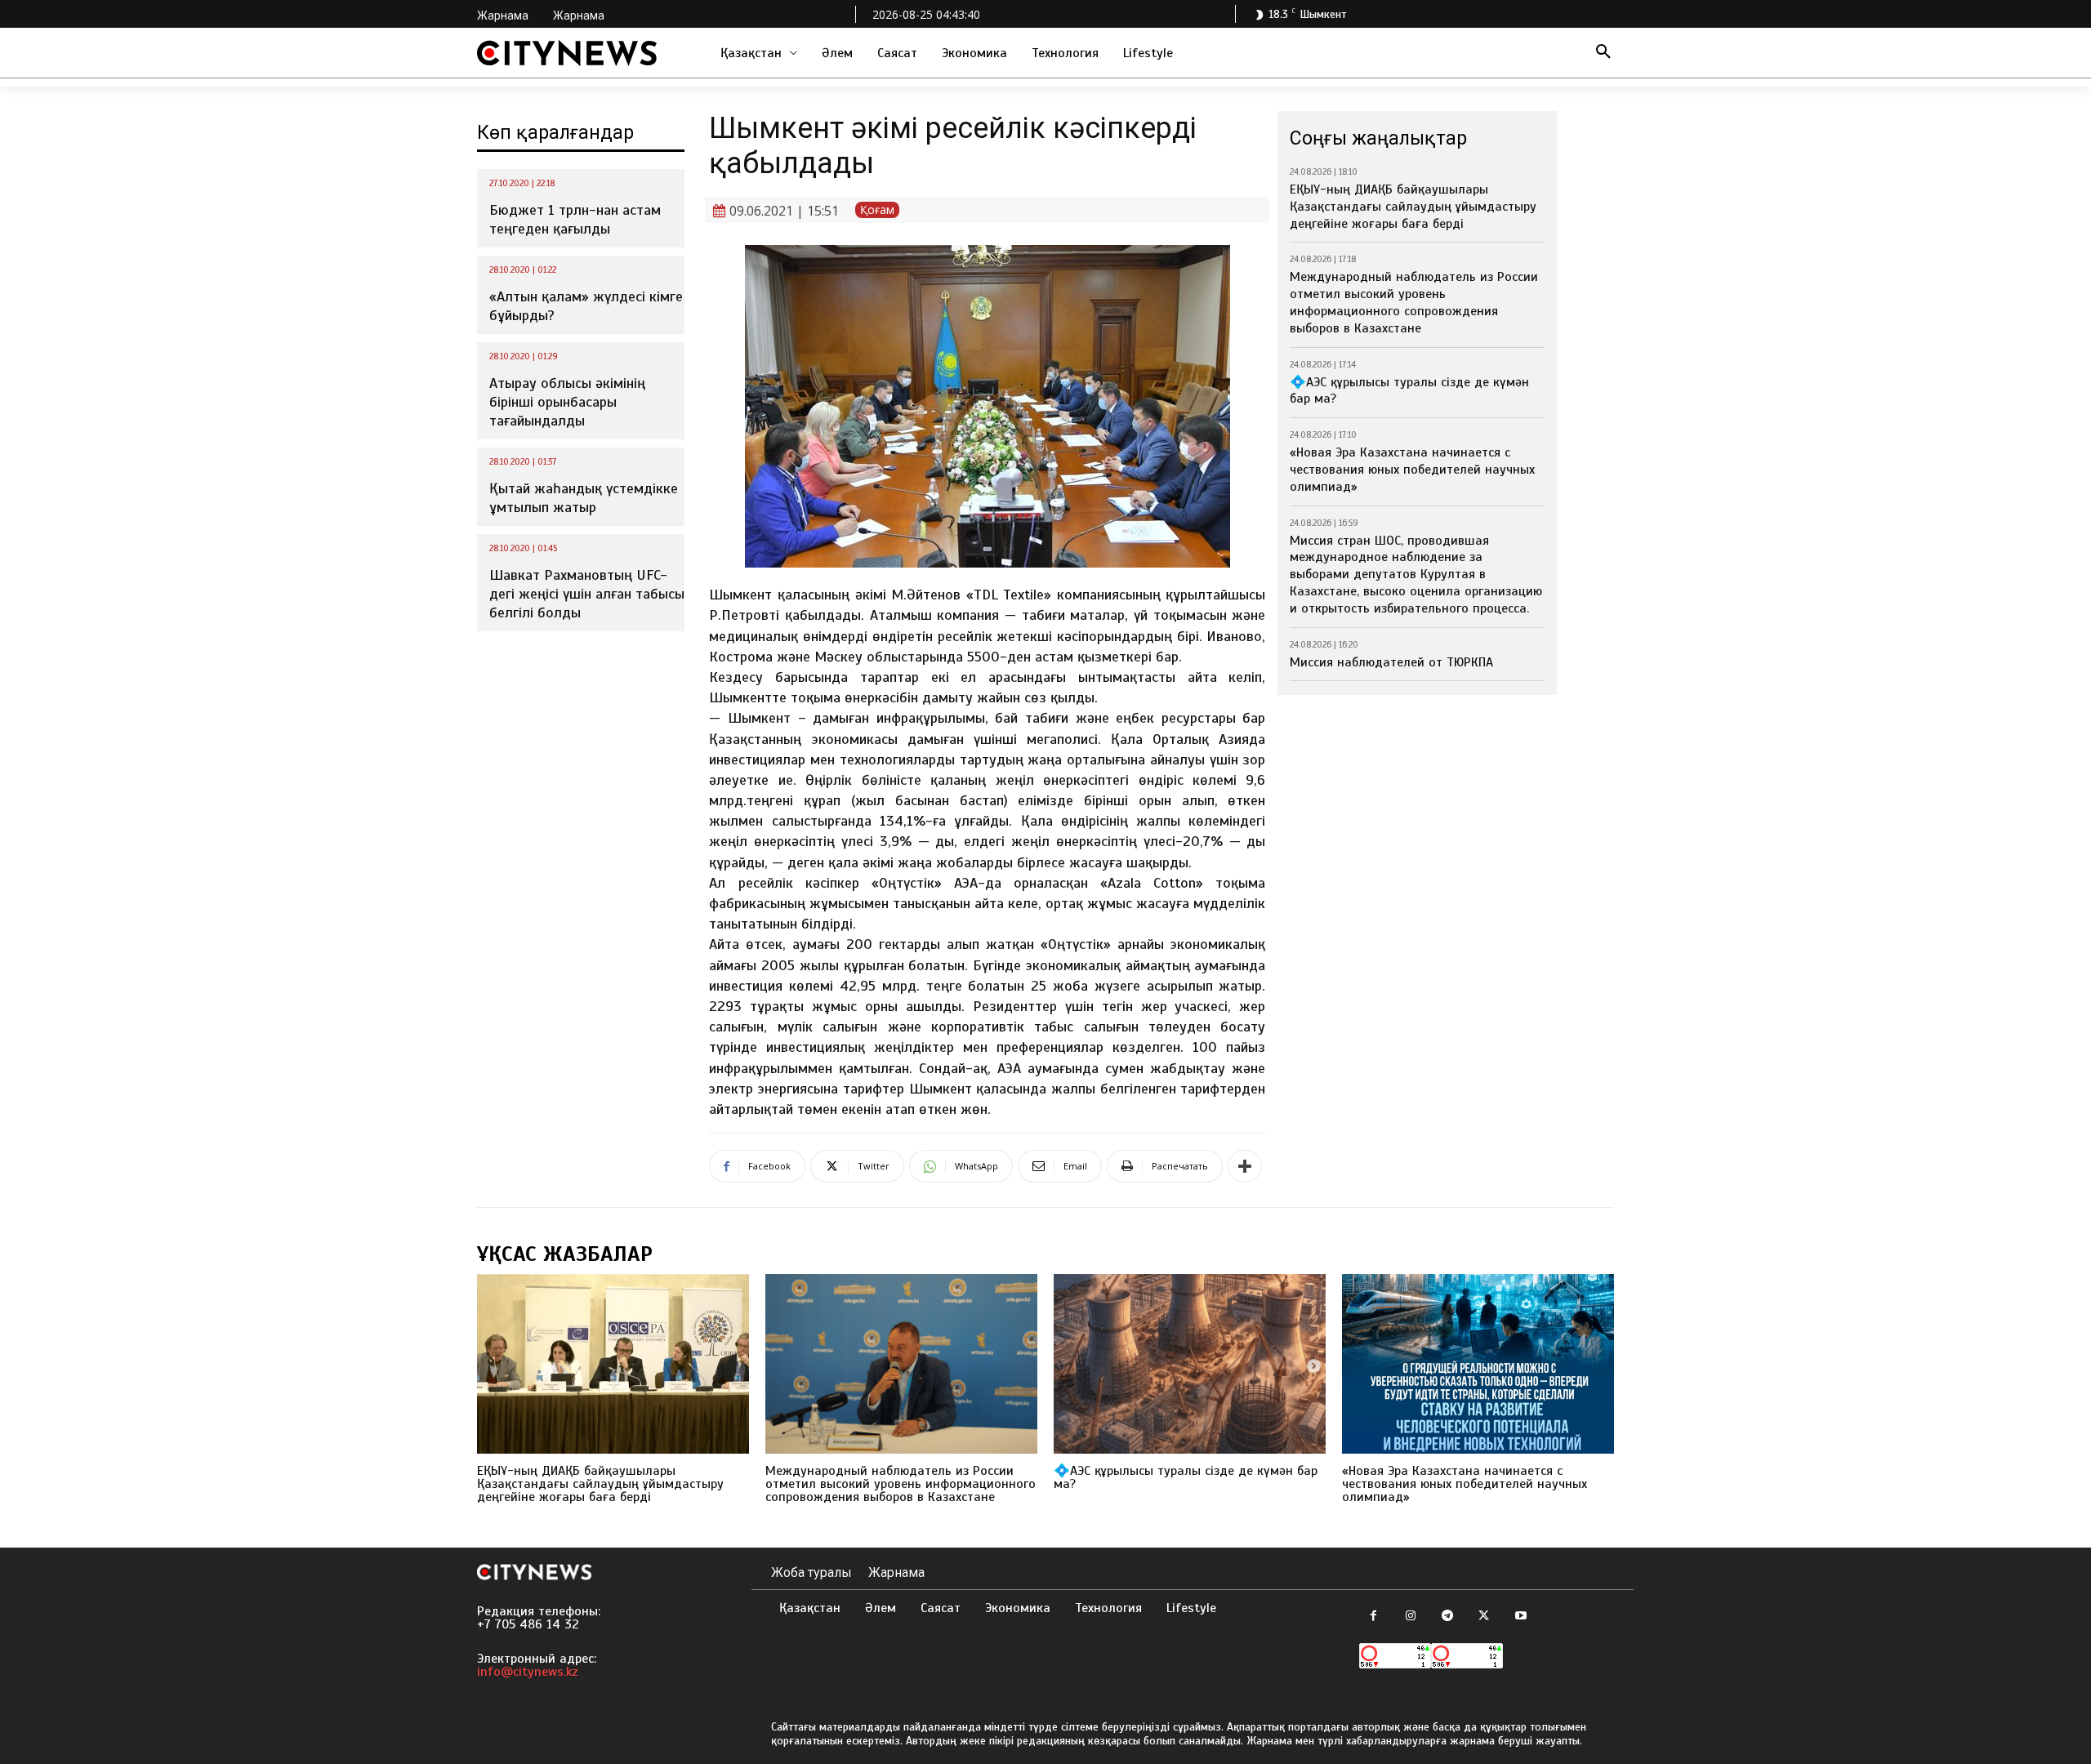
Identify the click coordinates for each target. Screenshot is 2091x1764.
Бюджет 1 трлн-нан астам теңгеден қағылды (575, 219)
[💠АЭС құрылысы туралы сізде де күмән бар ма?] (1190, 1364)
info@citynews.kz (528, 1672)
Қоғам (877, 209)
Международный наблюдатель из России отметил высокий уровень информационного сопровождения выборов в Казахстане (1414, 302)
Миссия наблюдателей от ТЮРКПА (1391, 662)
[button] (1603, 53)
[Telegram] (1447, 1617)
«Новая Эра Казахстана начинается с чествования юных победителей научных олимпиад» (1412, 470)
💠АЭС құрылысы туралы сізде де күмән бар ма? (1186, 1477)
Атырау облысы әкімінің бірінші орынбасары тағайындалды (567, 402)
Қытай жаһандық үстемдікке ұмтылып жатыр (584, 498)
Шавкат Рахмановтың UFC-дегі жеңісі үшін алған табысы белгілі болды (587, 594)
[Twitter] (1484, 1617)
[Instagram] (1410, 1617)
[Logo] (567, 53)
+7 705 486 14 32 (528, 1624)
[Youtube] (1520, 1617)
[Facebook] (1373, 1617)
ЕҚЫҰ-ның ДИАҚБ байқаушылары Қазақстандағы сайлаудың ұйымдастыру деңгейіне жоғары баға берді (1413, 207)
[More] (1245, 1166)
